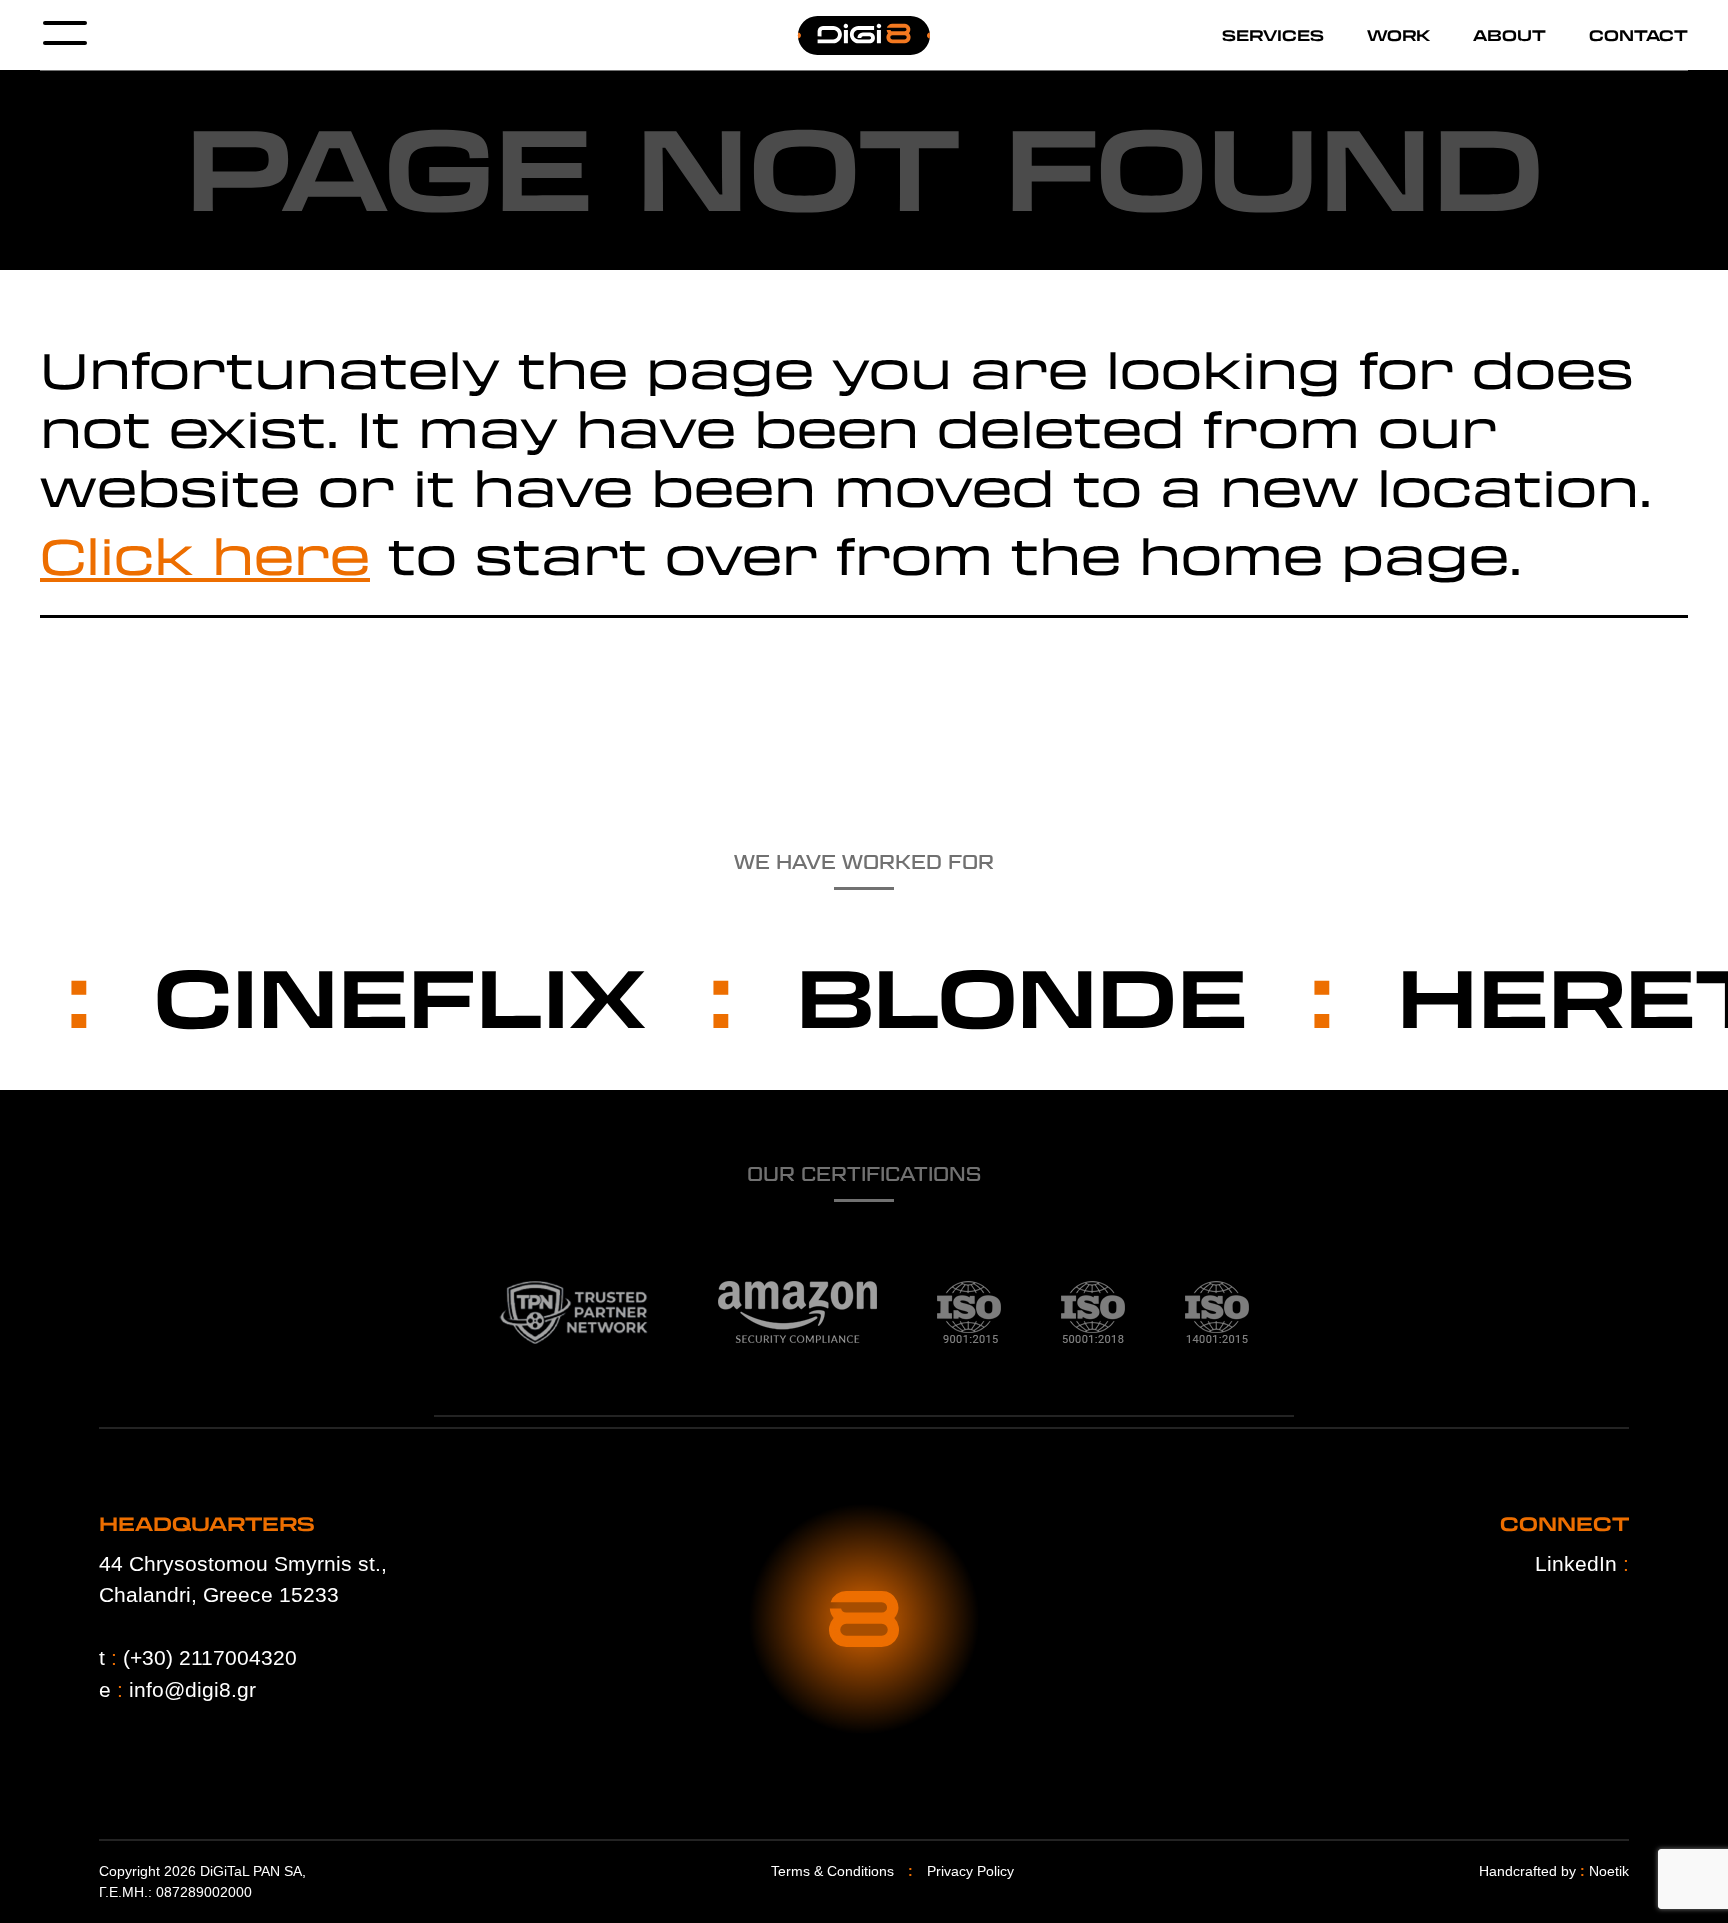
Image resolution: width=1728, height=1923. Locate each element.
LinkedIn (1582, 1563)
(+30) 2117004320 (210, 1657)
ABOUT (1509, 35)
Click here (205, 554)
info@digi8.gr (192, 1689)
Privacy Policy (970, 1871)
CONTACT (1638, 35)
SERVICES (1273, 35)
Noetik (1609, 1871)
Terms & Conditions (832, 1871)
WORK (1398, 35)
